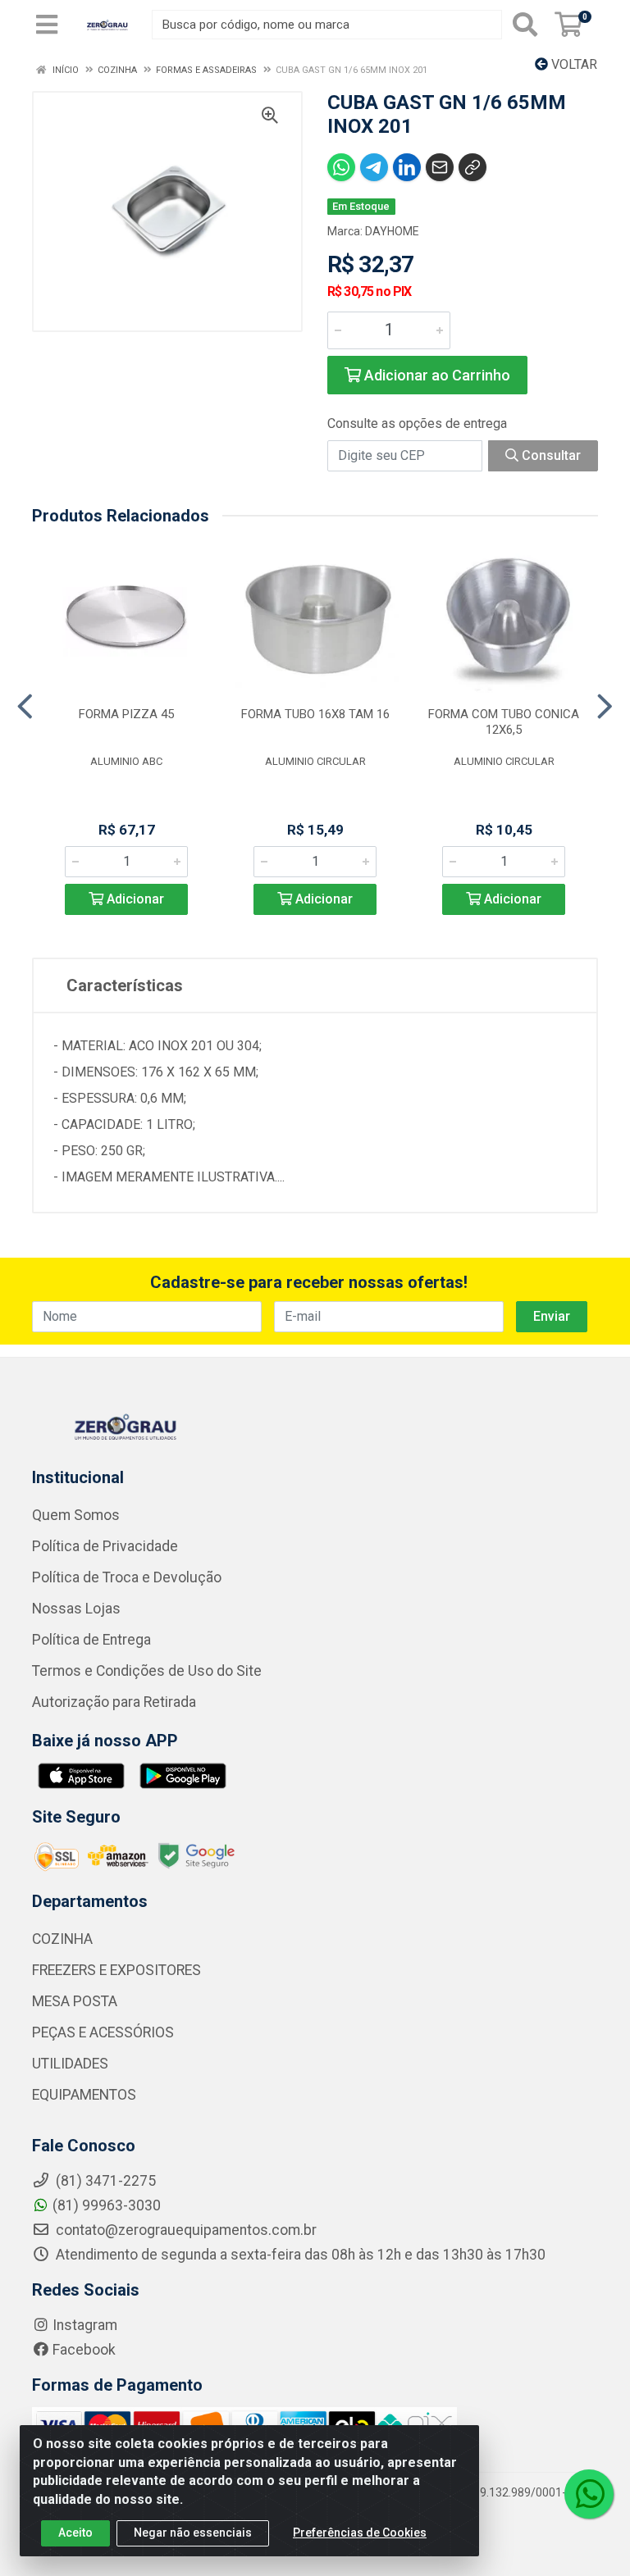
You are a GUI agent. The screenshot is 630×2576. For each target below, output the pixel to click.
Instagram (85, 2325)
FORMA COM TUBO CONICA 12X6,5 (504, 722)
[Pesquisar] (525, 25)
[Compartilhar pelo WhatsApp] (341, 167)
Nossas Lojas (76, 1609)
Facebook (84, 2350)
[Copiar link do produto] (472, 167)
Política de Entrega (91, 1640)
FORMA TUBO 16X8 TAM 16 (315, 714)
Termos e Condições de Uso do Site (147, 1671)
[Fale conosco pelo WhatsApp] (589, 2494)
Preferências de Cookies (360, 2533)
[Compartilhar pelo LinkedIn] (407, 167)
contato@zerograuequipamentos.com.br (185, 2230)
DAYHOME (392, 231)
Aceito (75, 2533)
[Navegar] (25, 707)
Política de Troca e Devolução (127, 1577)
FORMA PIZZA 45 (126, 714)
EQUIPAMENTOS (84, 2095)
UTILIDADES (70, 2064)
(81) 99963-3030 (107, 2205)
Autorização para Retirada (114, 1702)
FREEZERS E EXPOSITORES (116, 1970)
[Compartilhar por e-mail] (440, 167)
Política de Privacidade (105, 1546)
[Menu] (47, 25)
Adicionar (134, 899)
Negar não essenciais (193, 2533)
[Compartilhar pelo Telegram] (374, 167)
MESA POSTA (75, 2001)
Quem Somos (76, 1515)
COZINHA (62, 1939)
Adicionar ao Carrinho (436, 375)
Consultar (550, 455)
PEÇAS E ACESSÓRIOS (103, 2032)
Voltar (573, 64)
